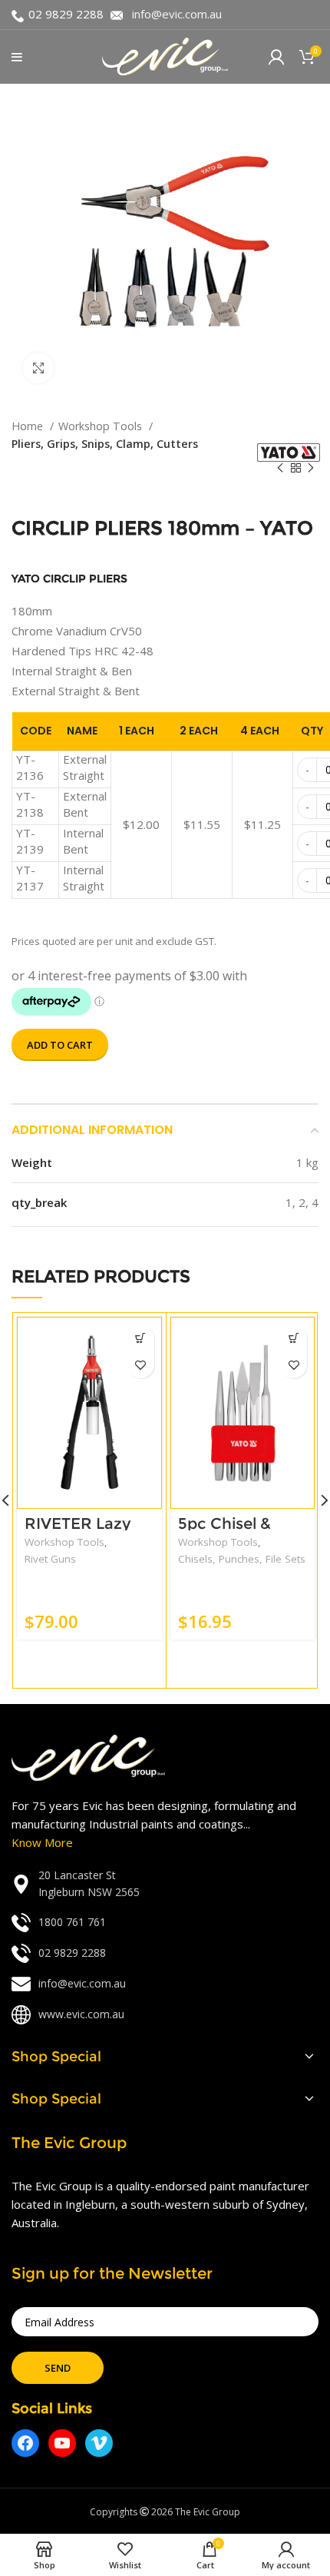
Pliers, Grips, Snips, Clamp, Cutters (105, 444)
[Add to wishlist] (141, 1365)
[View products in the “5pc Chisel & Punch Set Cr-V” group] (294, 1338)
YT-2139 (30, 841)
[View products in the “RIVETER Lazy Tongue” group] (141, 1338)
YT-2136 (30, 767)
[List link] (165, 1884)
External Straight (85, 767)
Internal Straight (84, 878)
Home (29, 426)
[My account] (276, 57)
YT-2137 (30, 878)
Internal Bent (83, 841)
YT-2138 (30, 804)
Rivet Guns (50, 1559)
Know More (42, 1842)
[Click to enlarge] (38, 368)
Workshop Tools (102, 426)
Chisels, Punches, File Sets (242, 1559)
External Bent (85, 804)
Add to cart (60, 1045)
